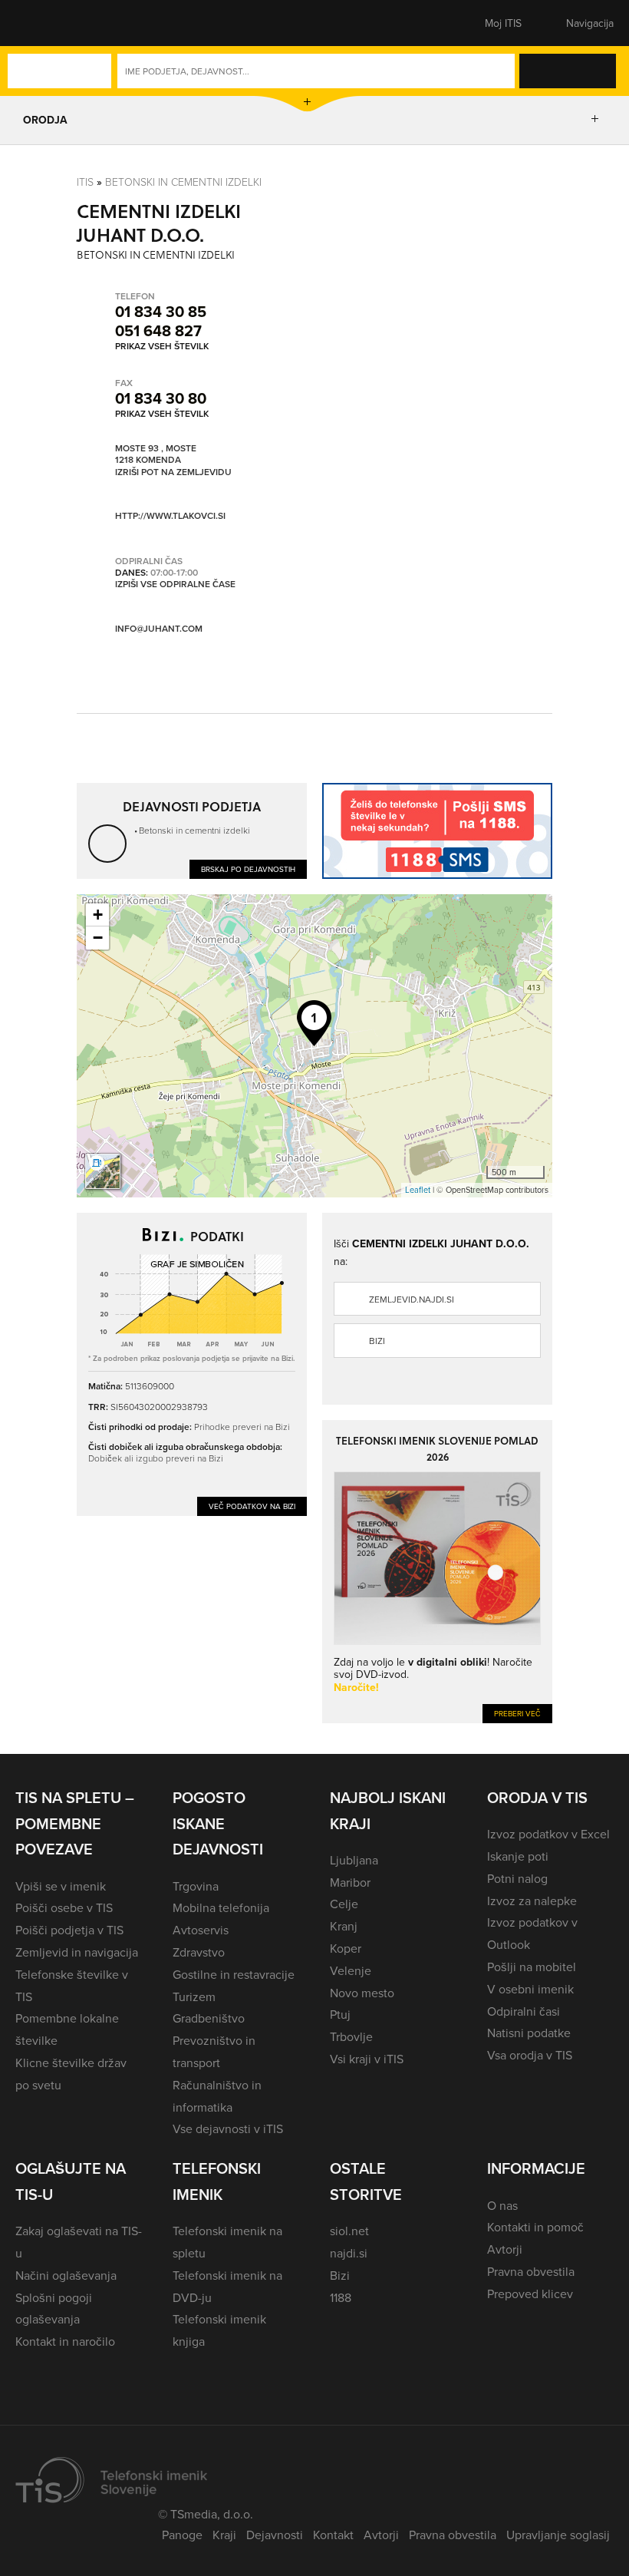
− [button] (98, 938)
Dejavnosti (275, 2535)
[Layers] (103, 1171)
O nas (502, 2205)
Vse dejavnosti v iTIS (228, 2129)
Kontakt (333, 2535)
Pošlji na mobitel (532, 1967)
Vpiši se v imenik (61, 1886)
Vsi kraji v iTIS (367, 2059)
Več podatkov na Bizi (252, 1506)
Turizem (194, 1996)
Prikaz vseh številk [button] (162, 346)
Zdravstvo (199, 1952)
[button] (42, 23)
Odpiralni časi (524, 2011)
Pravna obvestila (531, 2271)
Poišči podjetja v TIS (69, 1930)
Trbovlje (351, 2036)
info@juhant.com (159, 628)
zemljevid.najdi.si (412, 1299)
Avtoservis (201, 1930)
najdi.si (349, 2253)
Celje (344, 1904)
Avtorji (505, 2249)
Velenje (351, 1970)
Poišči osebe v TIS (64, 1907)
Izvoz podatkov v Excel (548, 1834)
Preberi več (517, 1713)
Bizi (377, 1341)
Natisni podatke (529, 2033)
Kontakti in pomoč (535, 2227)
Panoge (182, 2535)
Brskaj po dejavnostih (248, 869)
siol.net (349, 2231)
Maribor (350, 1882)
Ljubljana (354, 1860)
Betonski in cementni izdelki (183, 182)
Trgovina (196, 1886)
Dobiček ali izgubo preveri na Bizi (156, 1458)
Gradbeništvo (209, 2018)
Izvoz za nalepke (532, 1901)
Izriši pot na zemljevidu (173, 472)
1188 (341, 2297)
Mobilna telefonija (221, 1907)
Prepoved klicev (530, 2294)
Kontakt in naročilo (65, 2341)
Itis (85, 182)
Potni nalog (517, 1878)
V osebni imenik (530, 1989)
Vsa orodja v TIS (530, 2055)
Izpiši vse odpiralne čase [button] (175, 584)
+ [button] (98, 915)
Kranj (344, 1926)
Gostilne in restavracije (234, 1974)
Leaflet (418, 1190)
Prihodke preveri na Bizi (242, 1427)
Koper (346, 1948)
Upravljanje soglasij (558, 2535)
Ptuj (340, 2014)
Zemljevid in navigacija (77, 1952)
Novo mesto (362, 1993)
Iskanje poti (518, 1856)
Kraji (224, 2535)
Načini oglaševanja (66, 2275)
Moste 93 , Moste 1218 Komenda (156, 454)
